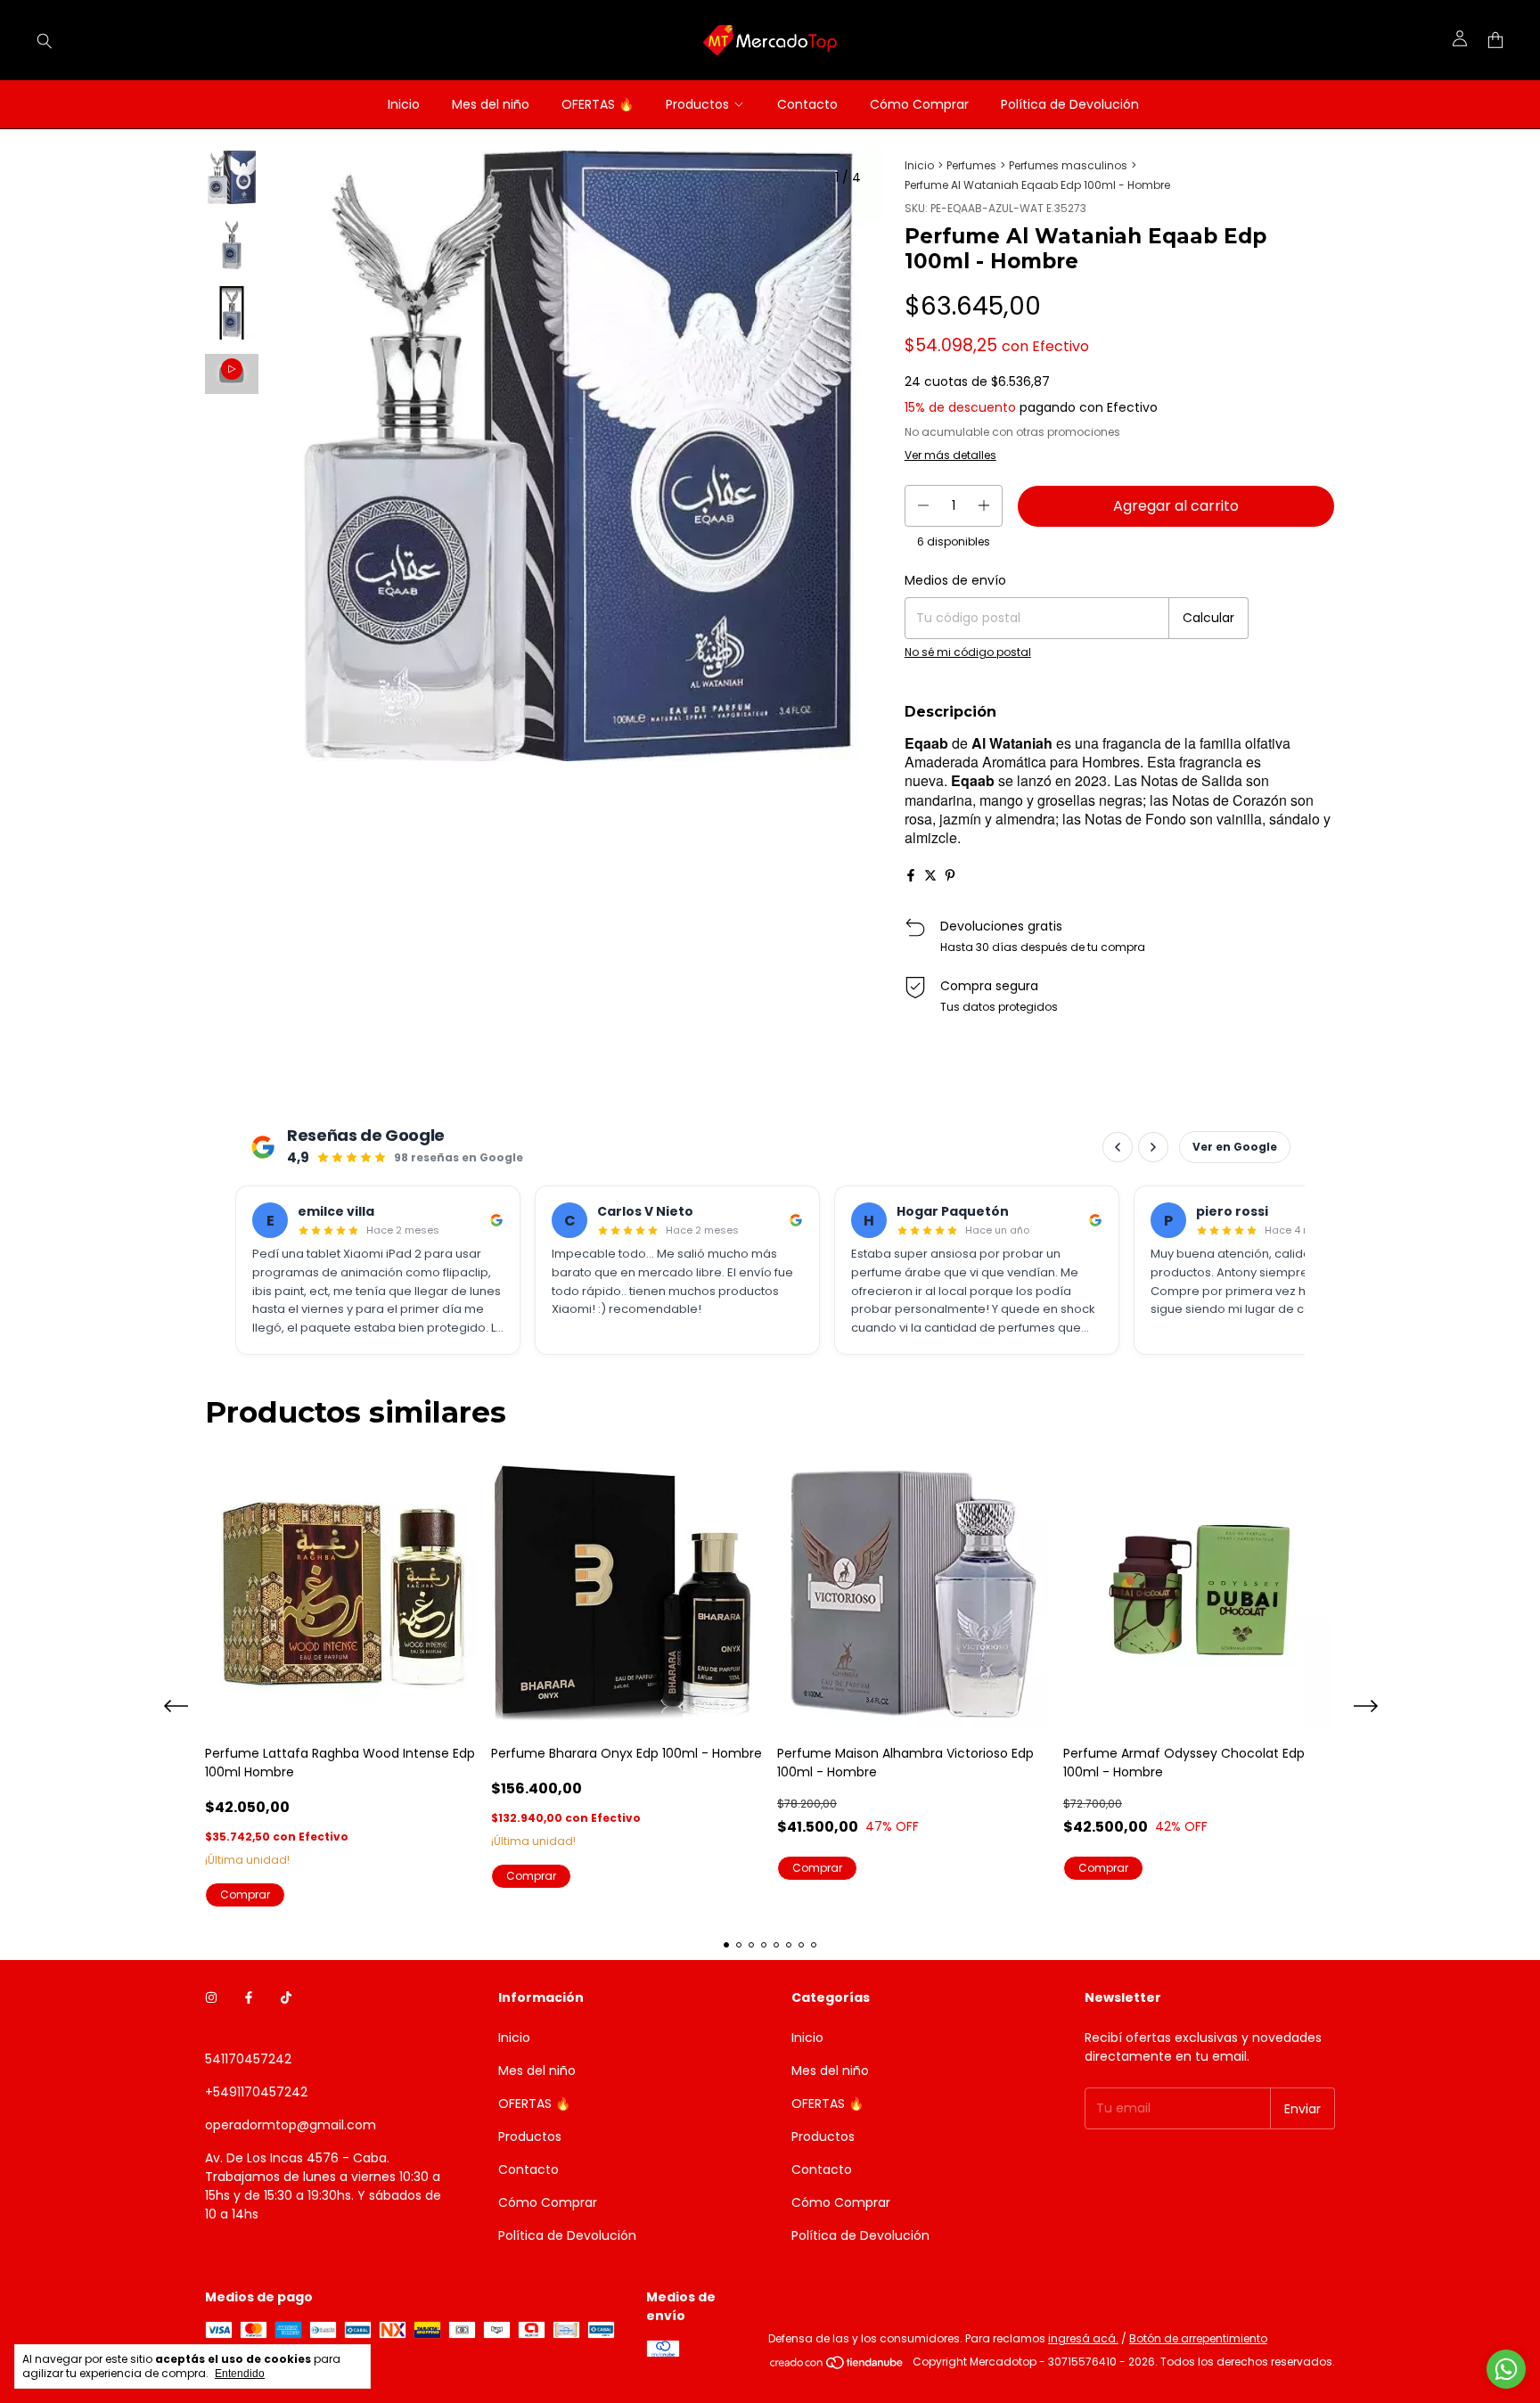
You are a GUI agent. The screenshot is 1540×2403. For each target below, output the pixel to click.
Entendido (240, 2374)
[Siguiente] (242, 628)
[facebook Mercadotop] (249, 1998)
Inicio (404, 104)
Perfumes (971, 165)
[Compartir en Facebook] (911, 875)
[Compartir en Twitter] (930, 875)
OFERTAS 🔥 (598, 104)
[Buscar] (45, 40)
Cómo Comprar (919, 104)
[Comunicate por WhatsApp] (1506, 2369)
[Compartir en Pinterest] (950, 875)
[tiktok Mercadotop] (286, 1998)
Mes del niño (491, 104)
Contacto (807, 104)
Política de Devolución (1070, 104)
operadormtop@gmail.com (291, 2125)
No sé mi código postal (968, 652)
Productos (697, 104)
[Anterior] (221, 628)
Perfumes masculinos (1068, 165)
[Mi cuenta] (1460, 40)
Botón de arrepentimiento (1198, 2338)
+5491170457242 (256, 2092)
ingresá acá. (1083, 2338)
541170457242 (248, 2059)
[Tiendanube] (837, 2366)
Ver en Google (1235, 1147)
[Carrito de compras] (1495, 41)
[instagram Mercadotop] (211, 1998)
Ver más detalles (950, 455)
